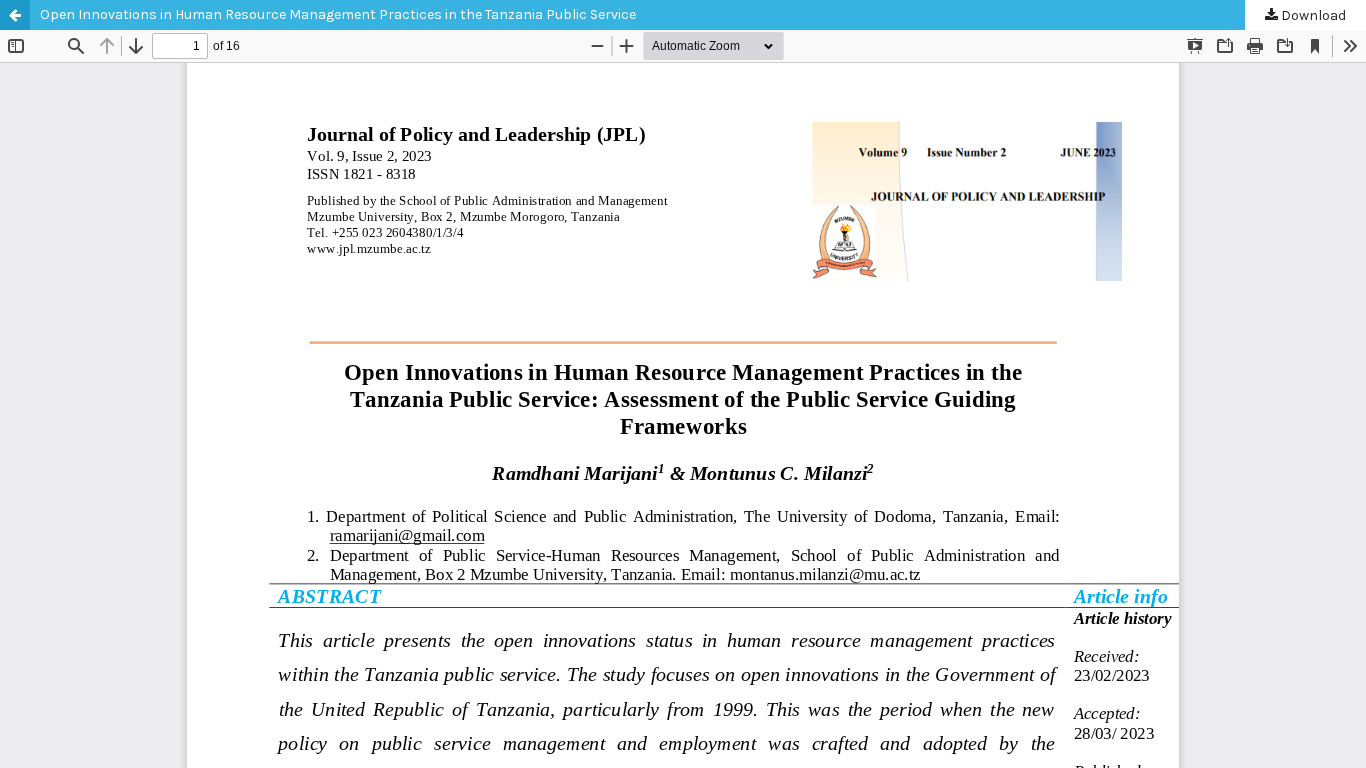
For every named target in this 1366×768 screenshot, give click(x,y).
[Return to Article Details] (15, 15)
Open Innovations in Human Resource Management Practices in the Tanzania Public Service (338, 14)
